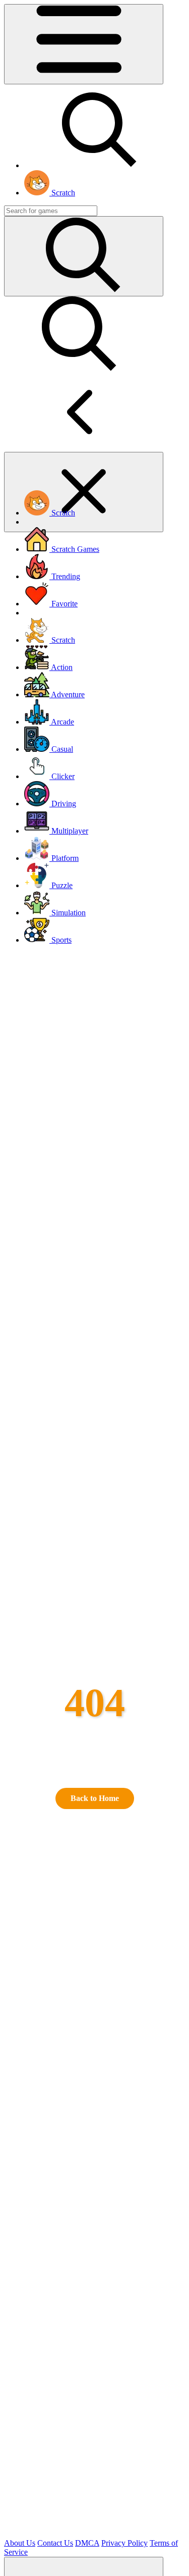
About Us (20, 2543)
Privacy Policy (124, 2543)
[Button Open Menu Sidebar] (84, 44)
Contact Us (55, 2543)
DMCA (87, 2543)
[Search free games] (100, 165)
